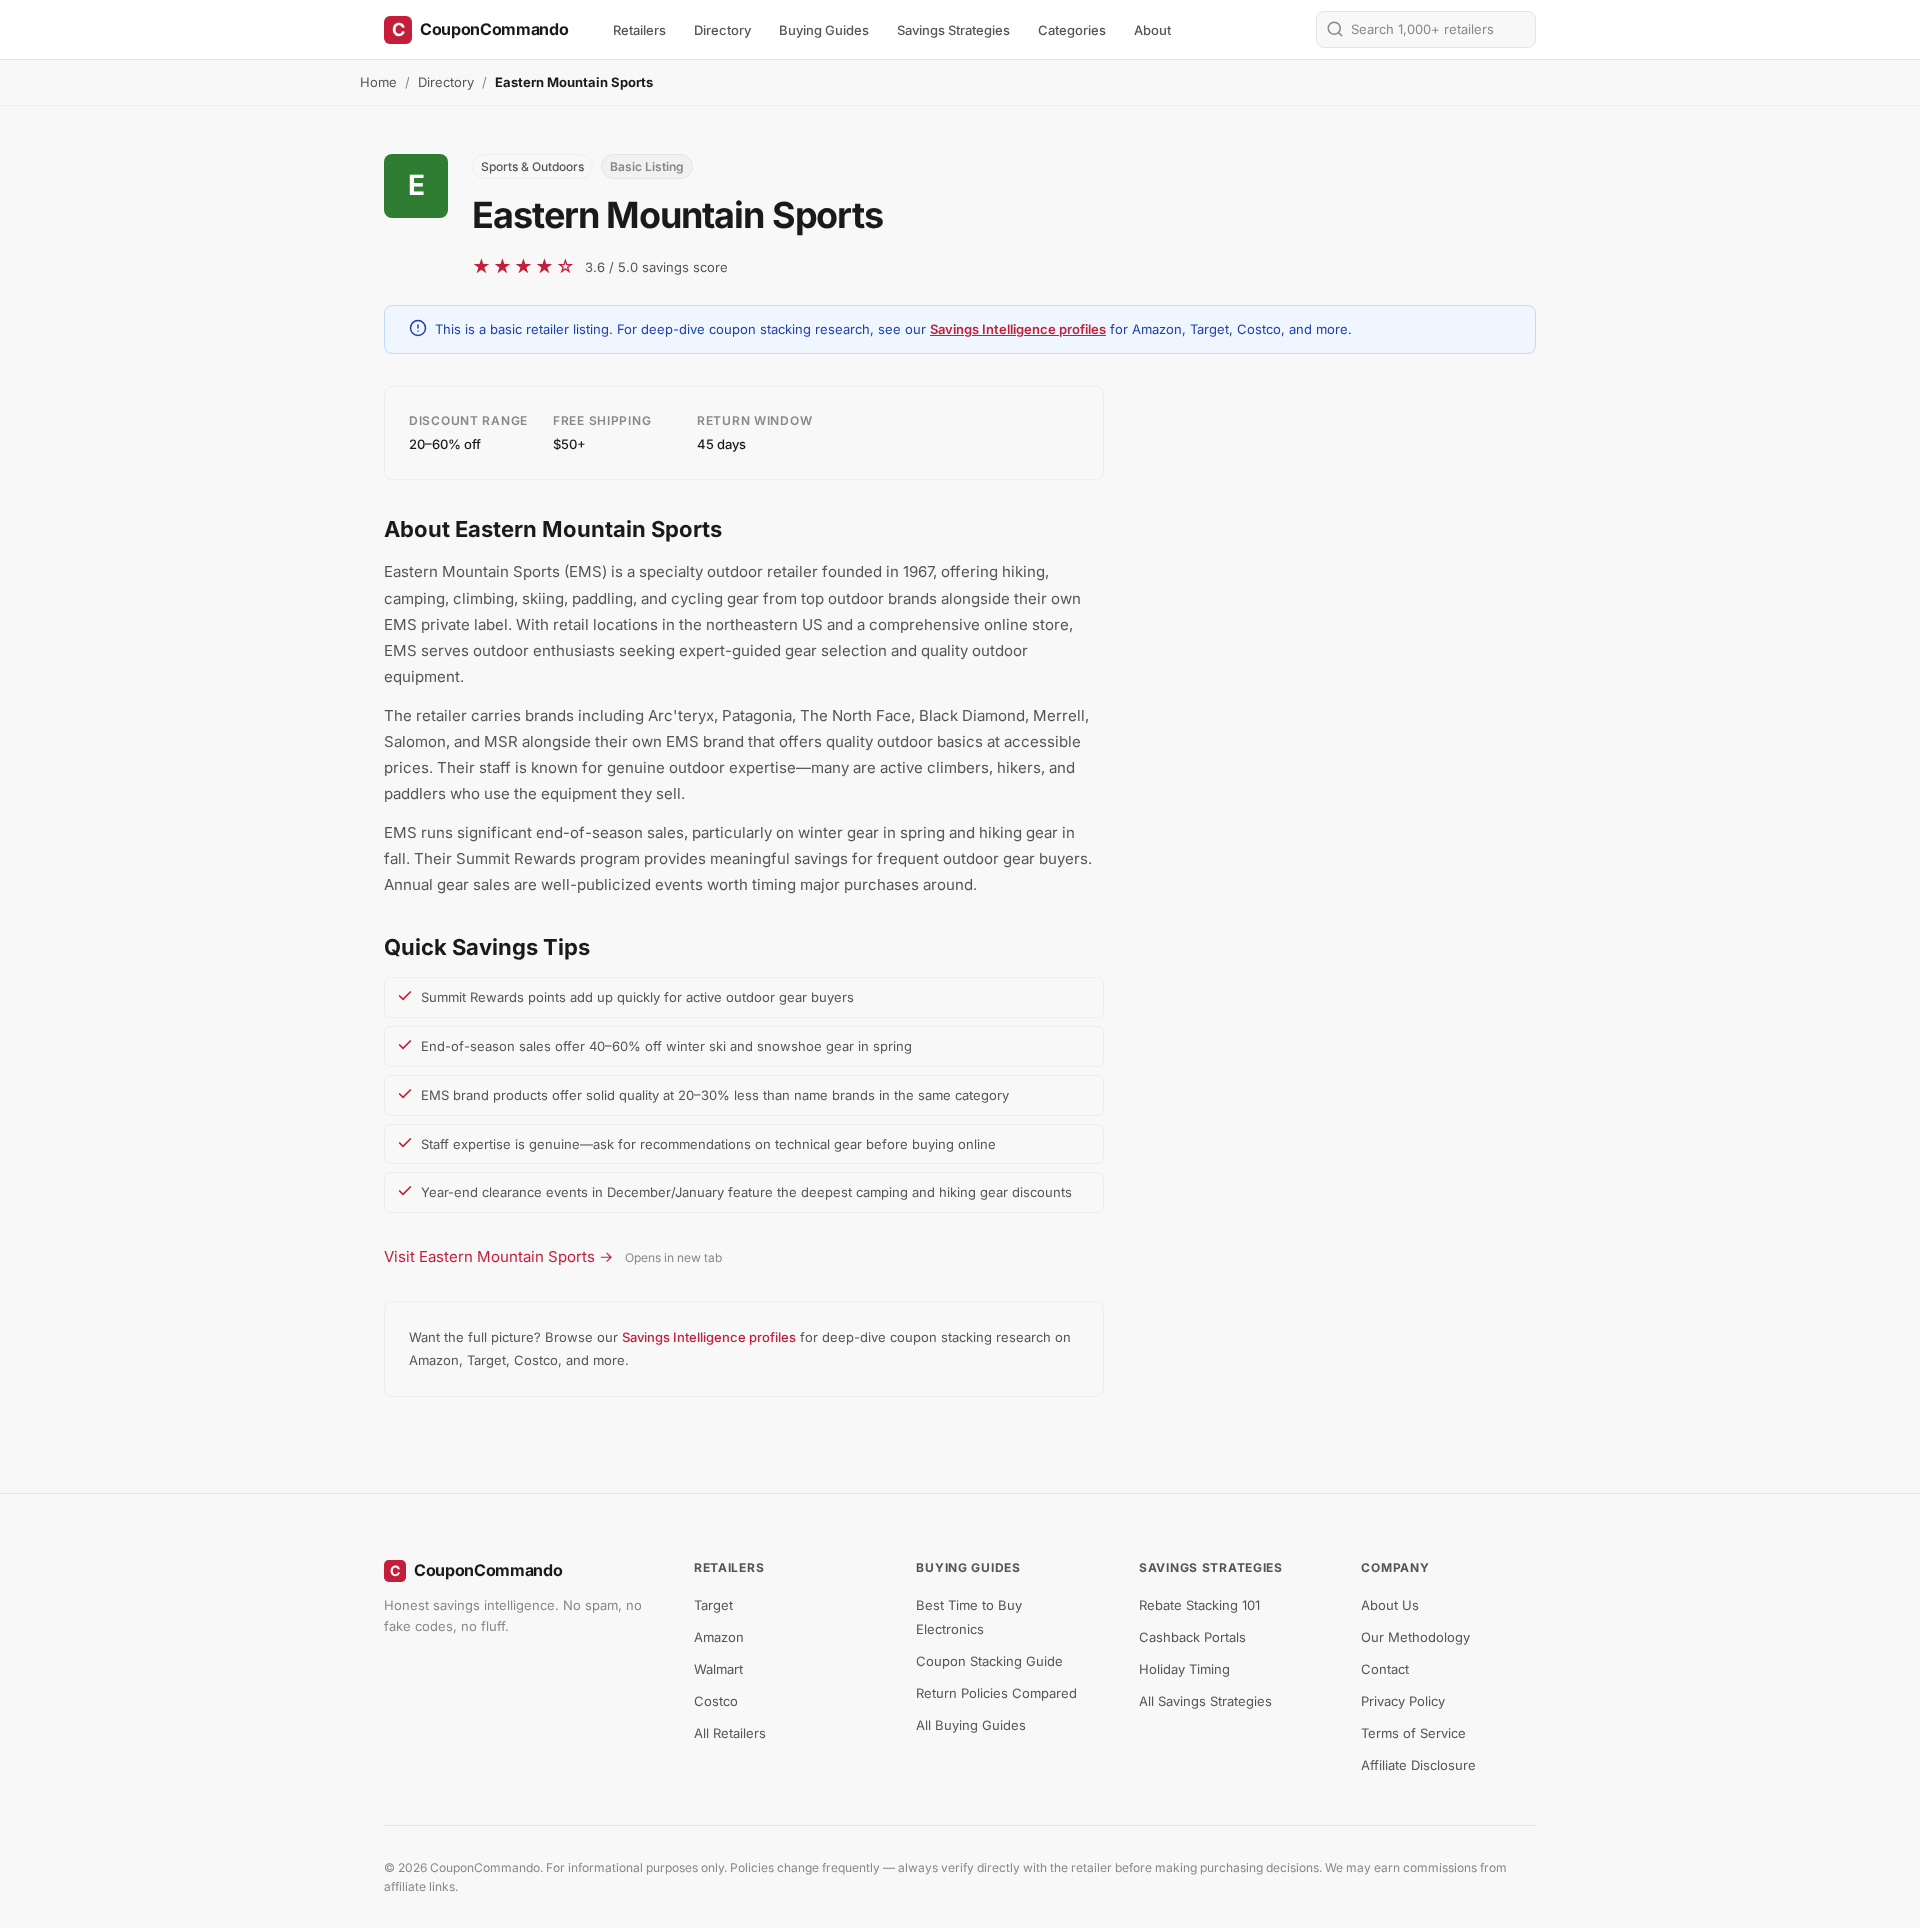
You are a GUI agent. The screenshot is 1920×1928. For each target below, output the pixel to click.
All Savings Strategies (1205, 1701)
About (1152, 30)
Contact (1385, 1669)
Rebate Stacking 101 (1199, 1605)
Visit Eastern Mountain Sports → (498, 1256)
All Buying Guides (971, 1725)
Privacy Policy (1403, 1701)
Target (713, 1605)
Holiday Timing (1184, 1669)
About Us (1390, 1605)
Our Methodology (1415, 1637)
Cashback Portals (1192, 1637)
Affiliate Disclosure (1418, 1765)
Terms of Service (1413, 1733)
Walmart (718, 1669)
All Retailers (730, 1733)
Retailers (639, 30)
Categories (1072, 30)
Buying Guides (824, 30)
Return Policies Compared (996, 1693)
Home (378, 82)
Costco (716, 1701)
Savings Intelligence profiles (1018, 329)
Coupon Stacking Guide (989, 1661)
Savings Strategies (953, 30)
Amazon (719, 1637)
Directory (722, 30)
